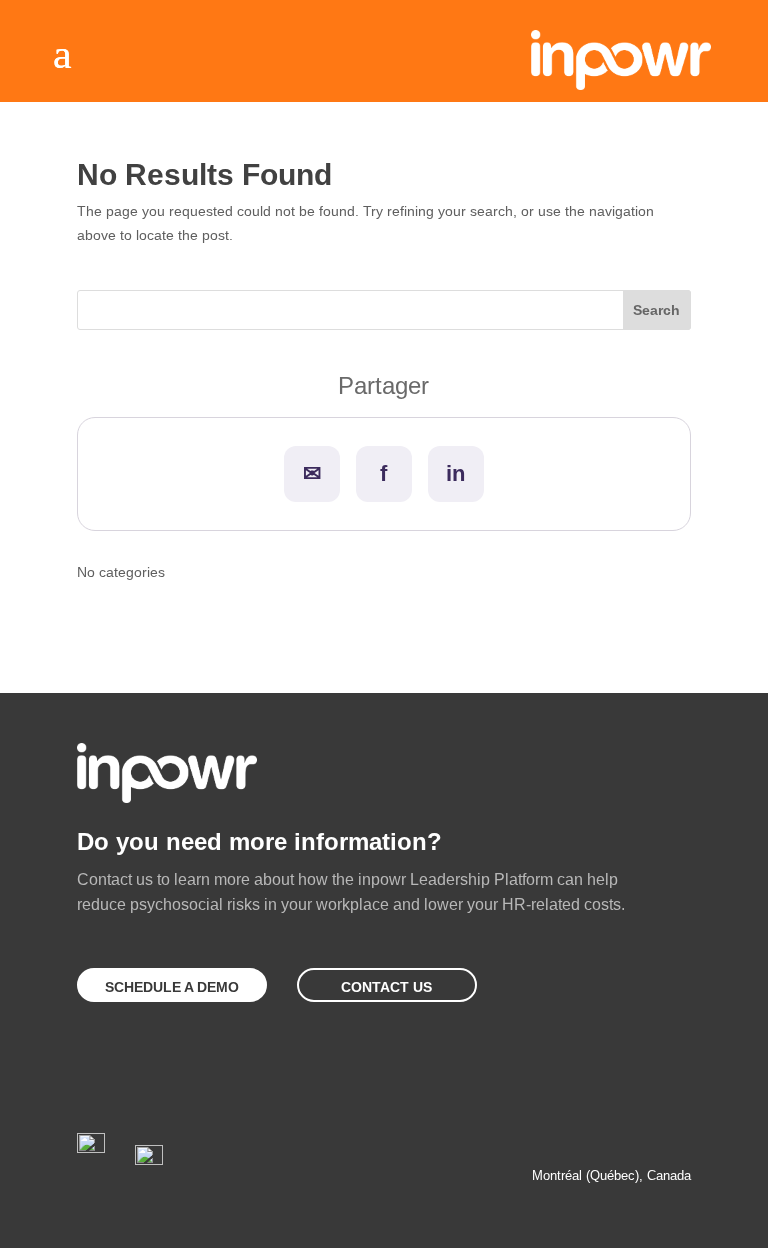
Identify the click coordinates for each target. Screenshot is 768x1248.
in (455, 473)
